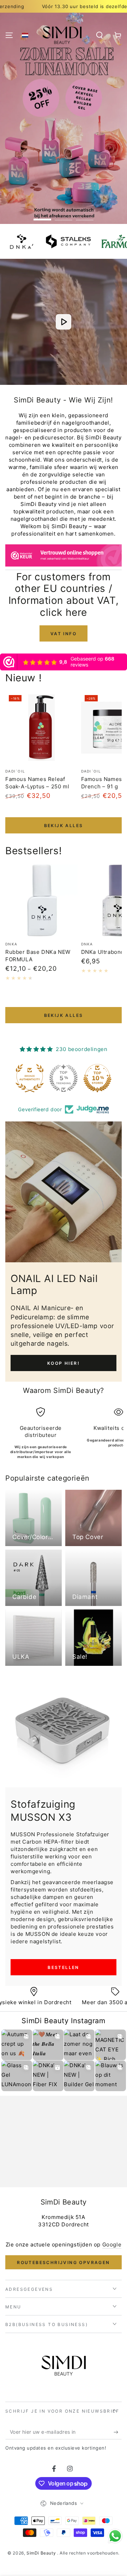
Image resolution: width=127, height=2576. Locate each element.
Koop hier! (64, 1363)
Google (112, 2244)
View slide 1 (42, 216)
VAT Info (64, 634)
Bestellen (64, 1967)
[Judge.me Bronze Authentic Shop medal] (30, 1078)
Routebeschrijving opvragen (63, 2262)
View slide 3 (85, 216)
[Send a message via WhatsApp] (115, 2536)
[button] (25, 35)
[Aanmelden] (118, 2432)
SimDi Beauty (42, 2553)
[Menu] (9, 35)
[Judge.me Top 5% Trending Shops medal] (64, 1078)
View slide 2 (64, 216)
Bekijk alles (64, 826)
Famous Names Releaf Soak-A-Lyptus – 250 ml (37, 783)
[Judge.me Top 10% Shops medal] (97, 1078)
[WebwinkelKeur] (64, 557)
